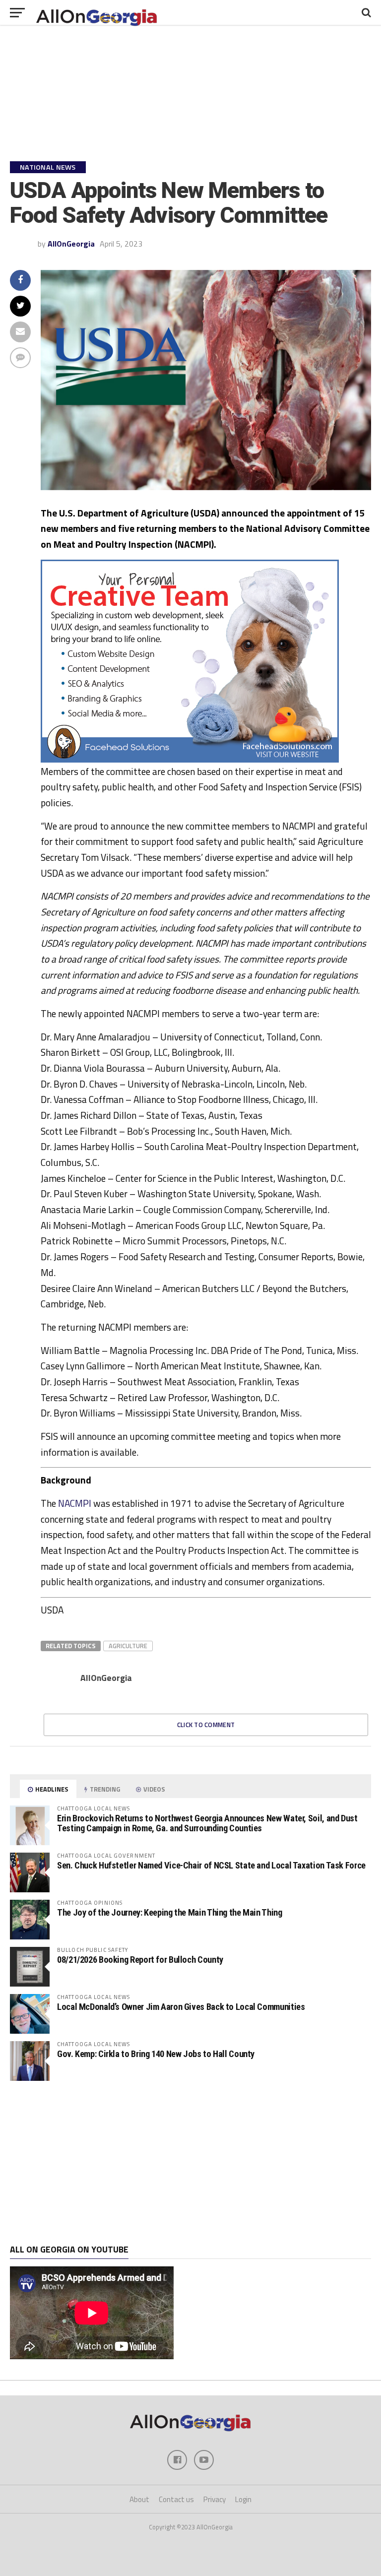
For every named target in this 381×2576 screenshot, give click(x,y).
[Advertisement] (190, 2163)
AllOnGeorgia (71, 244)
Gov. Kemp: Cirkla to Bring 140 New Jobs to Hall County (156, 2054)
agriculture (128, 1646)
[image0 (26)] (190, 760)
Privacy (215, 2499)
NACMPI (75, 1503)
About (139, 2499)
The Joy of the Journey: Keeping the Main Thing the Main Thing (170, 1912)
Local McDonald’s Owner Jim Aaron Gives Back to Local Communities (181, 2007)
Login (243, 2499)
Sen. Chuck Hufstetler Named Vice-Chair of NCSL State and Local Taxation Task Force (211, 1865)
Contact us (176, 2499)
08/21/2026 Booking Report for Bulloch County (140, 1960)
